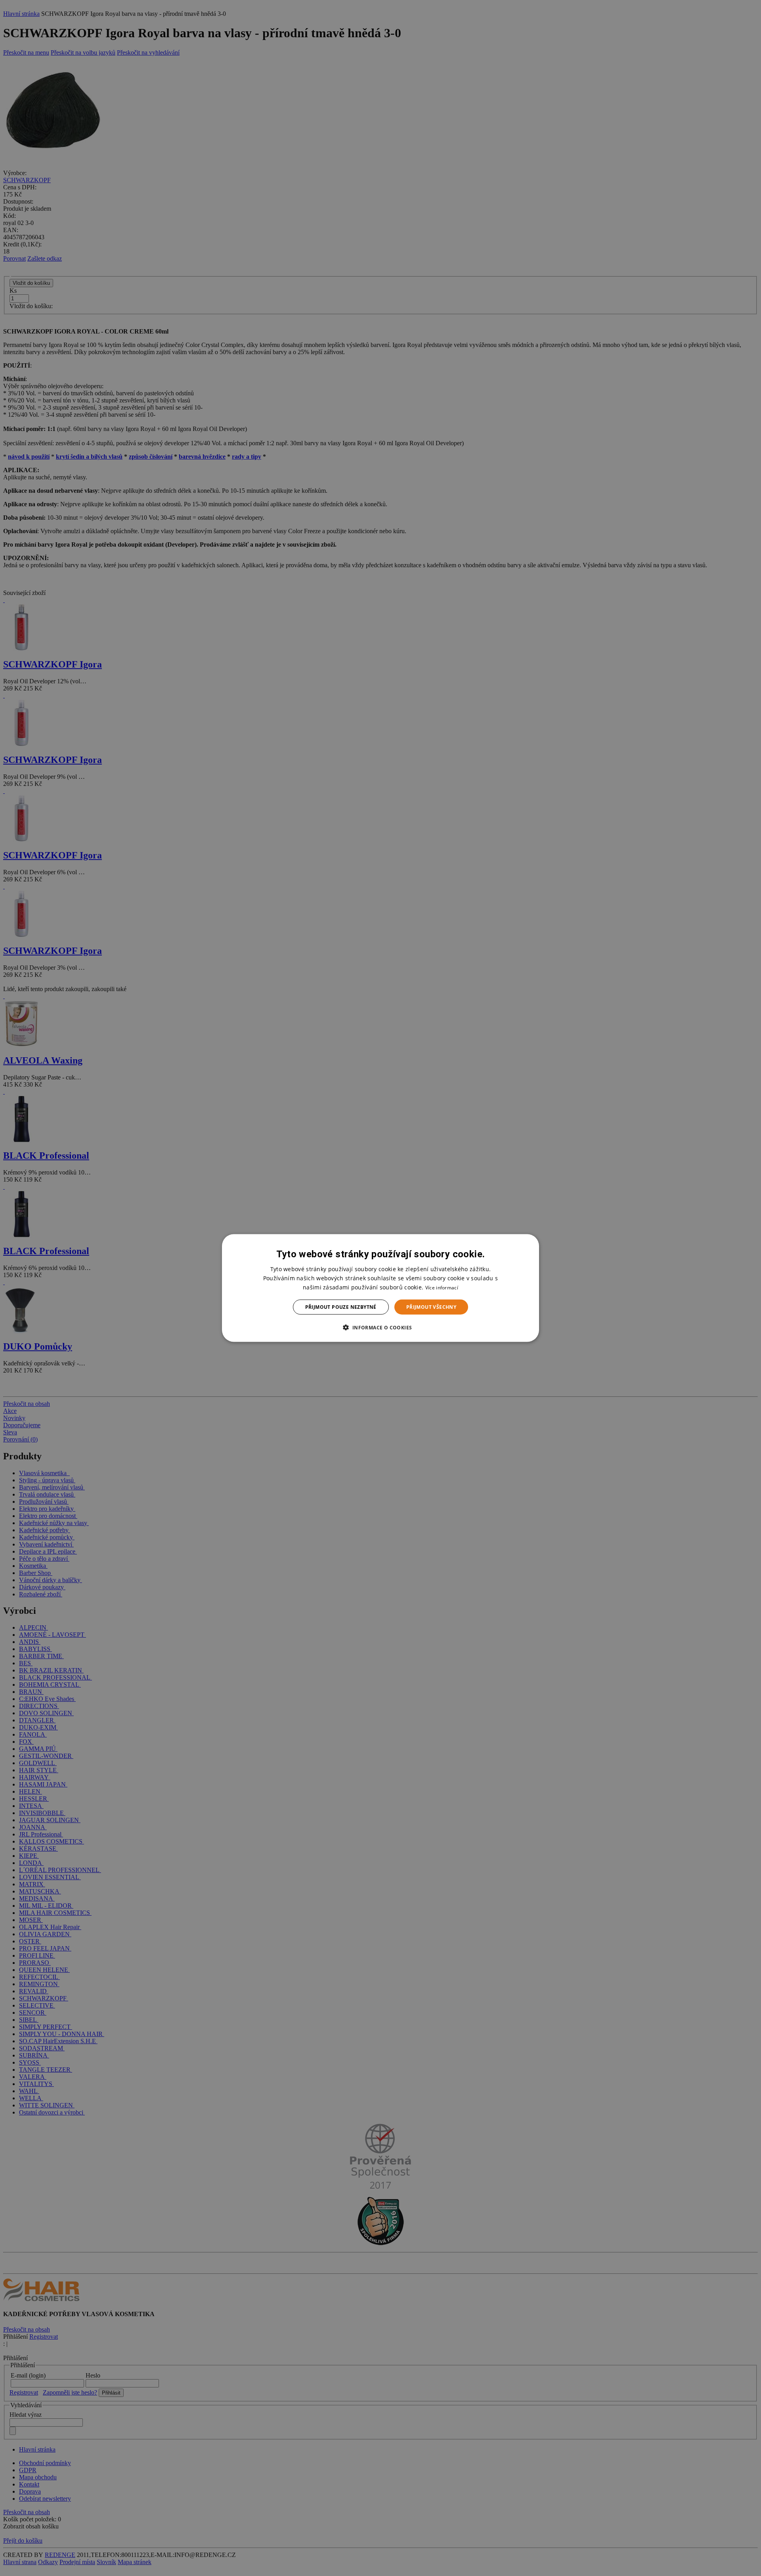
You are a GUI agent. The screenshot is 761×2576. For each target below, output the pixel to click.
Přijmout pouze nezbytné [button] (341, 1307)
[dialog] (380, 1288)
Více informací (442, 1287)
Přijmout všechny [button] (431, 1307)
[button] (380, 1327)
